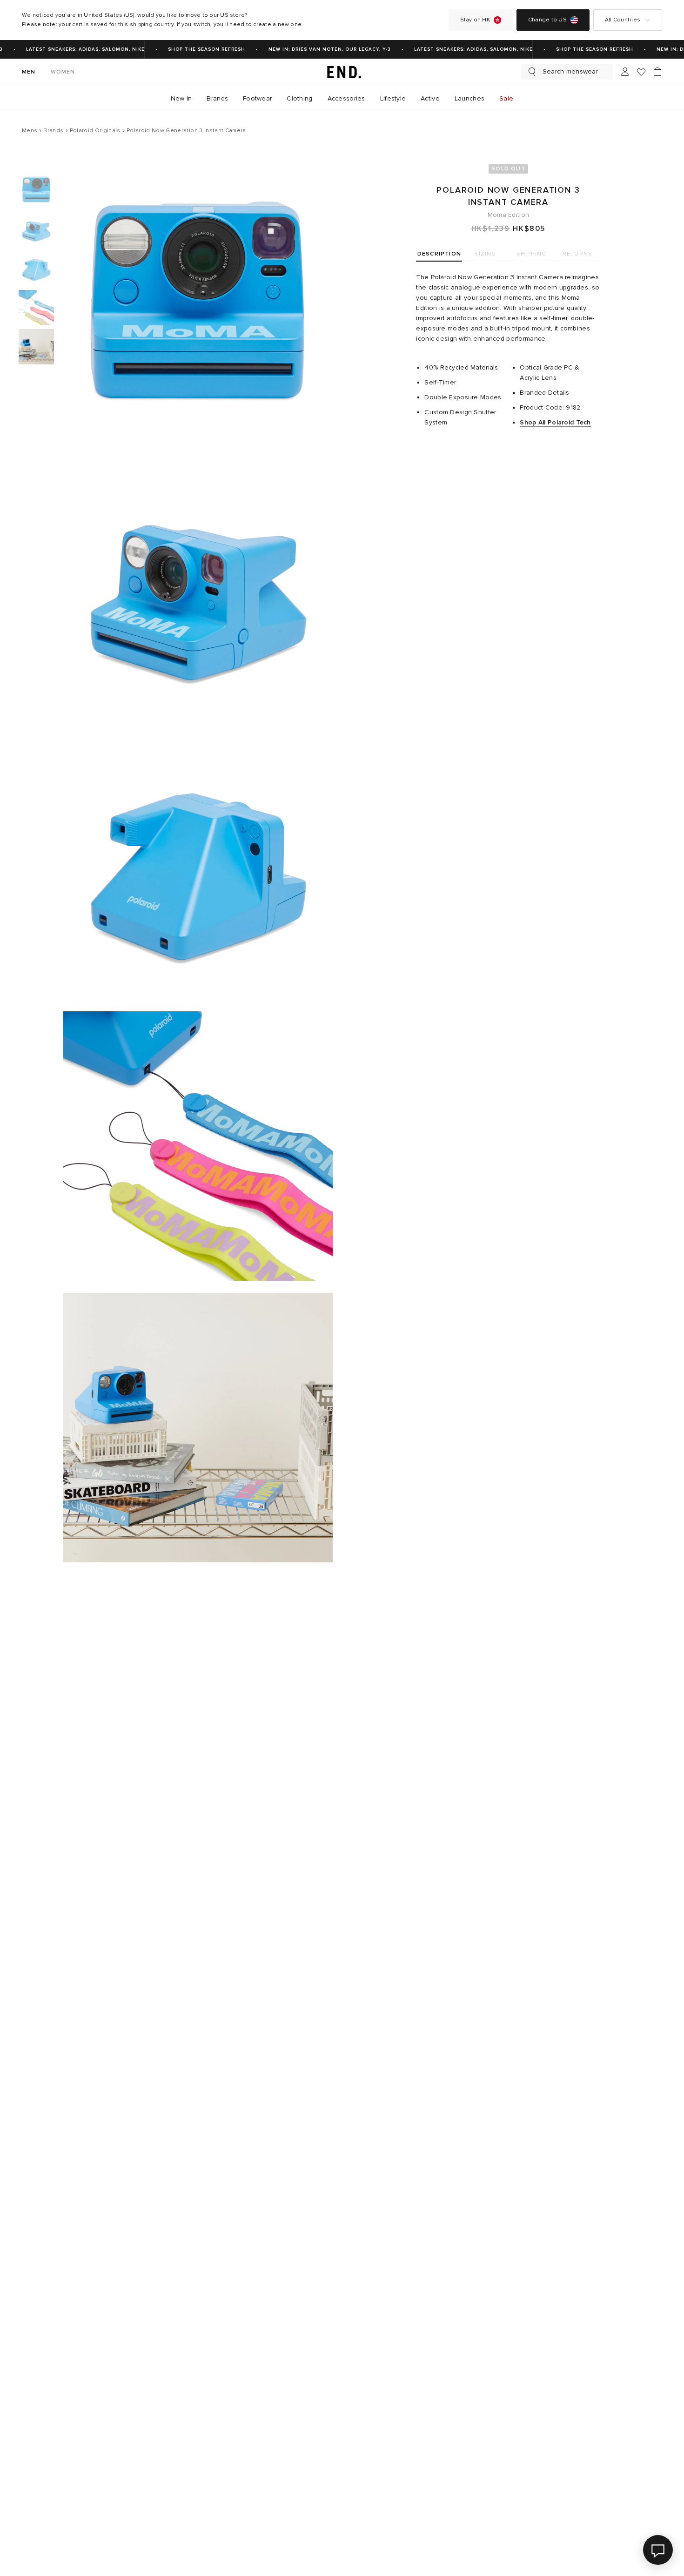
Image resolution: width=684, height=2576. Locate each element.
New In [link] (181, 98)
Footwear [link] (257, 98)
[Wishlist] (641, 72)
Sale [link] (506, 98)
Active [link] (430, 98)
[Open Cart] (657, 72)
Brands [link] (217, 98)
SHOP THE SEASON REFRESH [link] (193, 49)
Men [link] (29, 72)
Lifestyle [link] (393, 98)
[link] (342, 72)
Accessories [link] (346, 98)
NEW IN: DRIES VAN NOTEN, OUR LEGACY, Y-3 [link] (316, 49)
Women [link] (63, 72)
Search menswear (570, 71)
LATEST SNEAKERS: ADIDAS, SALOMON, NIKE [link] (71, 49)
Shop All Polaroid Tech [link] (555, 422)
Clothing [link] (299, 98)
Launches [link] (469, 98)
